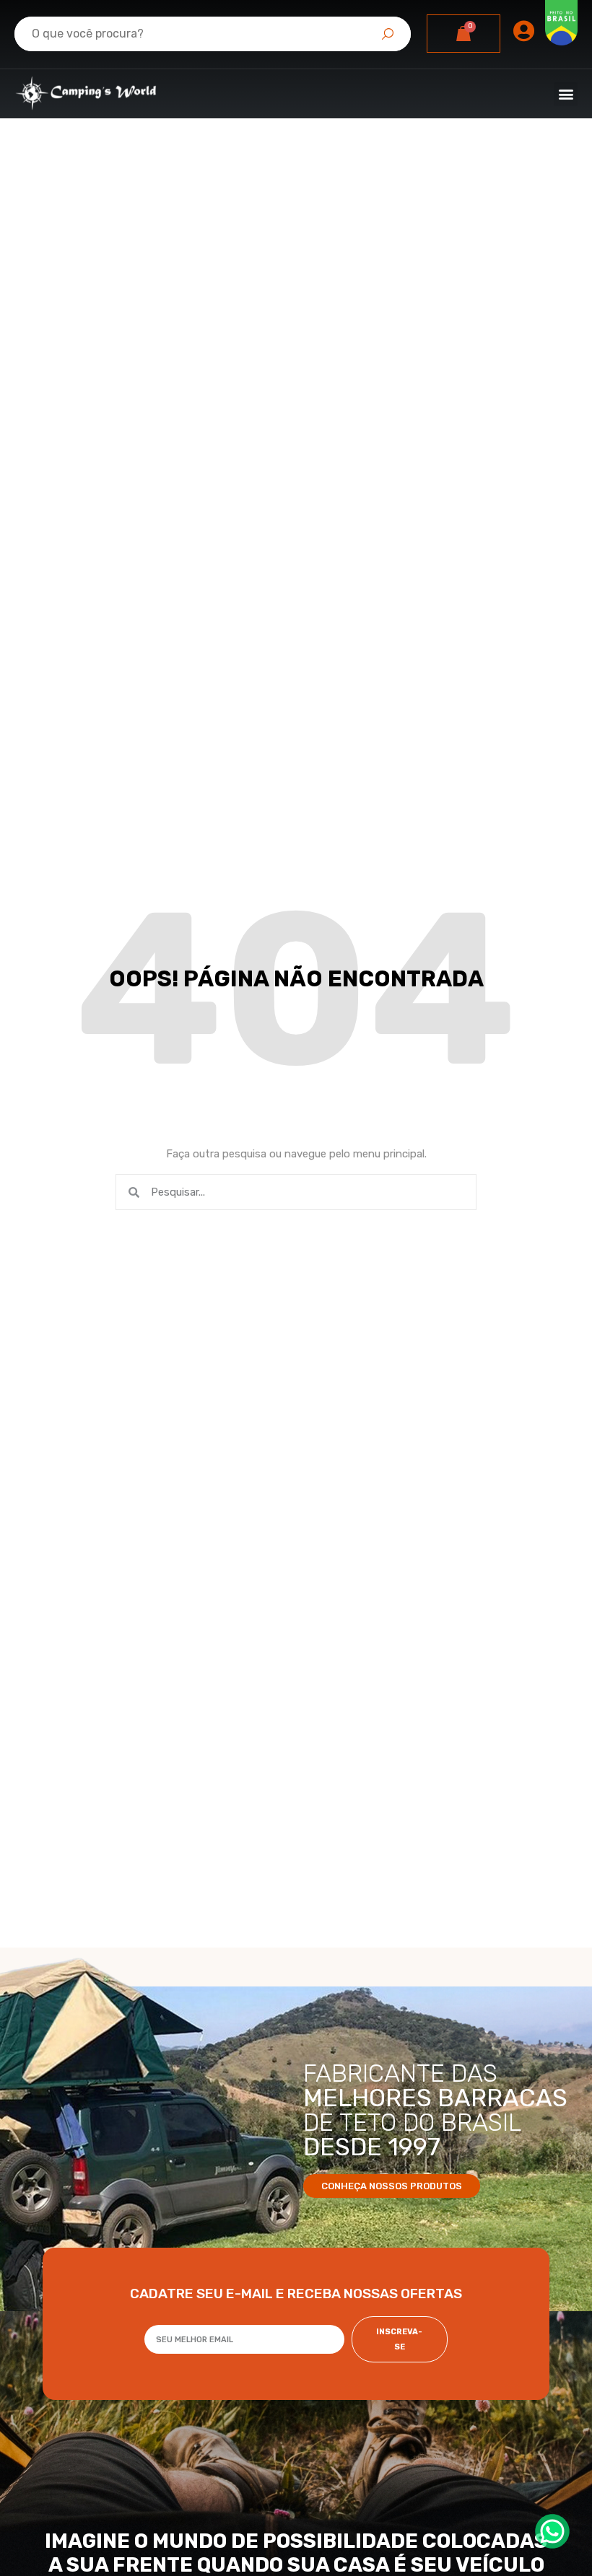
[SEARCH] (388, 34)
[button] (566, 94)
